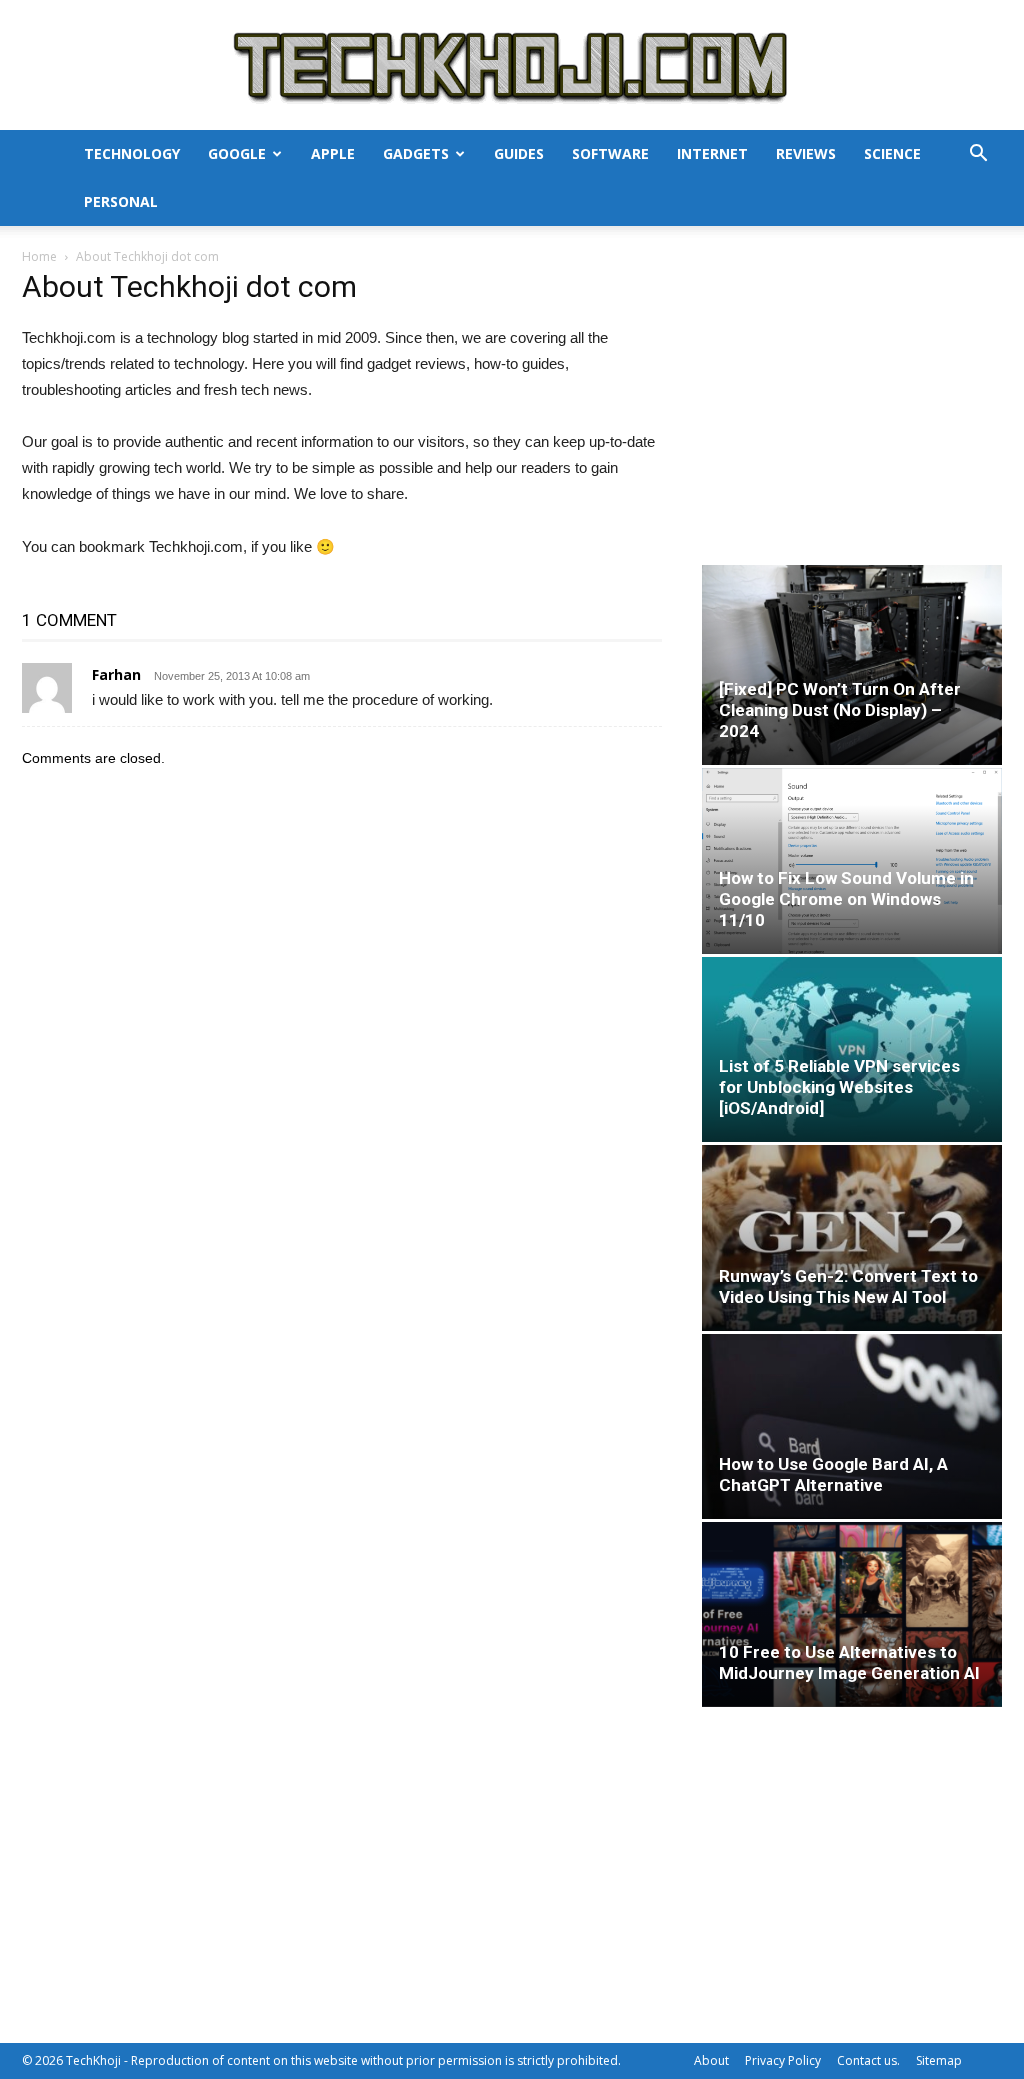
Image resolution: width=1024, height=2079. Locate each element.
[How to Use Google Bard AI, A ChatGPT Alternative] (852, 1426)
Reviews (806, 153)
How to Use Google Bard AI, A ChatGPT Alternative (833, 1474)
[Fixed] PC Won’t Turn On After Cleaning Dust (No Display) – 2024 (840, 710)
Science (892, 153)
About (711, 2060)
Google (237, 153)
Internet (712, 153)
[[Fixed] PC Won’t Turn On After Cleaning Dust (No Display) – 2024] (852, 665)
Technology (132, 153)
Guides (519, 153)
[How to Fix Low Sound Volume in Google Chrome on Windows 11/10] (852, 861)
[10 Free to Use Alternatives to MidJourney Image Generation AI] (852, 1614)
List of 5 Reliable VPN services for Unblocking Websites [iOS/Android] (839, 1087)
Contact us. (868, 2060)
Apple (333, 153)
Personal (121, 201)
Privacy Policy (783, 2060)
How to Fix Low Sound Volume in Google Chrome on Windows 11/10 (846, 899)
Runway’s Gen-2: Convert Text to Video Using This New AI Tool (848, 1286)
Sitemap (939, 2060)
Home (39, 256)
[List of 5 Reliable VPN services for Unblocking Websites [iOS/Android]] (852, 1049)
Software (610, 153)
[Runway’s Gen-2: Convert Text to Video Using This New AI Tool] (852, 1237)
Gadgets (416, 153)
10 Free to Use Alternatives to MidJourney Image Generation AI (849, 1662)
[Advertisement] (852, 402)
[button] (978, 155)
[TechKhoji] (512, 66)
